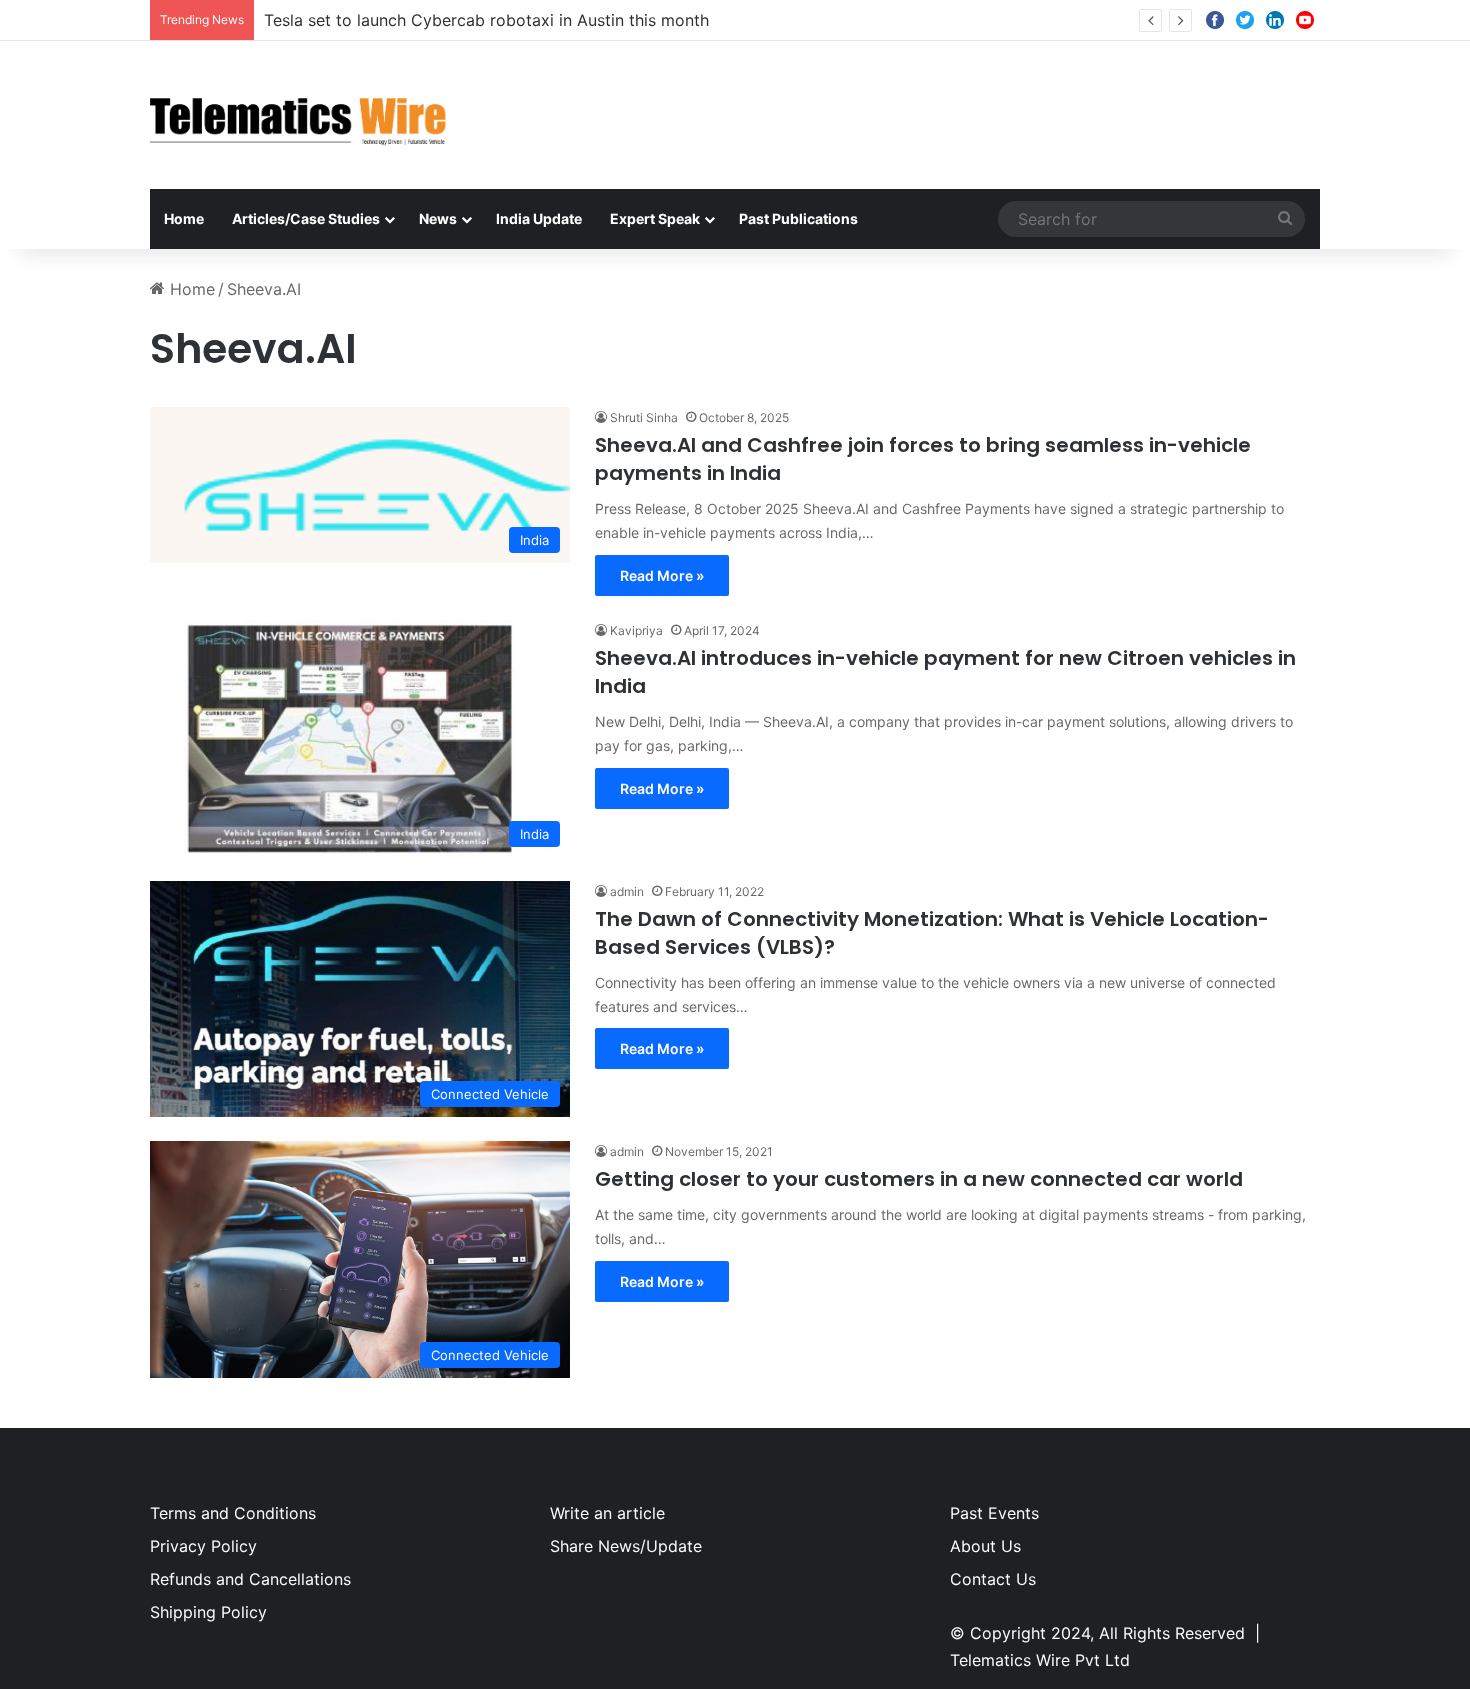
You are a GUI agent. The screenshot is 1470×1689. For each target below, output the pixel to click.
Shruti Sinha (644, 417)
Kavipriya (636, 630)
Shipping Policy (208, 1612)
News (438, 218)
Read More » (662, 575)
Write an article (607, 1513)
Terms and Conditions (233, 1513)
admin (627, 891)
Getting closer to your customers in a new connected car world (919, 1179)
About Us (985, 1546)
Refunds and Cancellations (250, 1579)
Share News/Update (626, 1546)
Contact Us (993, 1579)
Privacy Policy (203, 1546)
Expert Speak (655, 218)
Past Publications (798, 218)
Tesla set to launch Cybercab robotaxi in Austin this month (486, 20)
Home (184, 218)
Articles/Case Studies (306, 218)
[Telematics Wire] (299, 115)
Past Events (994, 1513)
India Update (539, 218)
